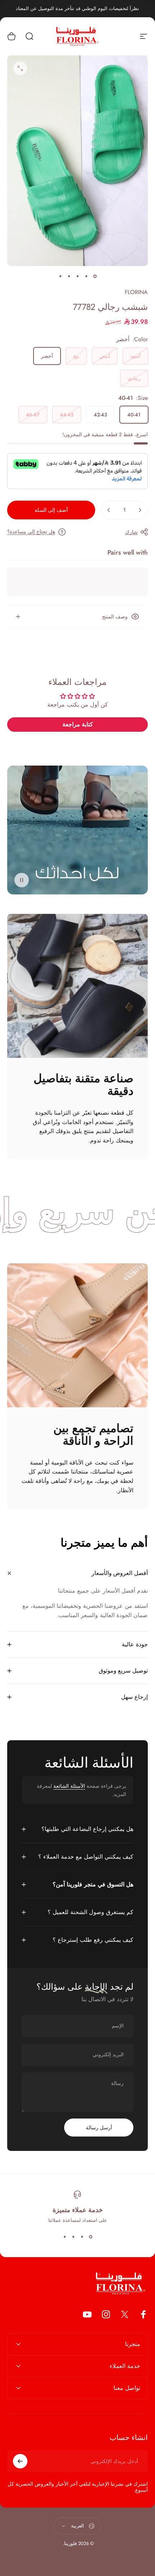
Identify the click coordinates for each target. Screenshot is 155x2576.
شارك (131, 532)
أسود (135, 356)
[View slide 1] (90, 2237)
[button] (22, 880)
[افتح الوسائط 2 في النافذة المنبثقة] (20, 68)
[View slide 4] (65, 2237)
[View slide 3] (73, 2237)
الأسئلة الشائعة (69, 1786)
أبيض (105, 356)
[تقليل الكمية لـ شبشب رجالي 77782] (140, 510)
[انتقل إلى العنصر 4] (69, 276)
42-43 (100, 415)
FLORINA (136, 292)
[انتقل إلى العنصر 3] (77, 276)
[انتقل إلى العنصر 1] (86, 276)
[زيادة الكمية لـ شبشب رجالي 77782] (109, 510)
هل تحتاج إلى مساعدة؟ (31, 532)
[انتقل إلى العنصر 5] (60, 276)
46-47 (33, 415)
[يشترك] (20, 2461)
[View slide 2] (82, 2237)
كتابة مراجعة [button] (78, 724)
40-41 (134, 415)
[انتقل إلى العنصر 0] (95, 276)
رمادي (134, 378)
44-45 (67, 415)
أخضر (47, 356)
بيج (76, 356)
